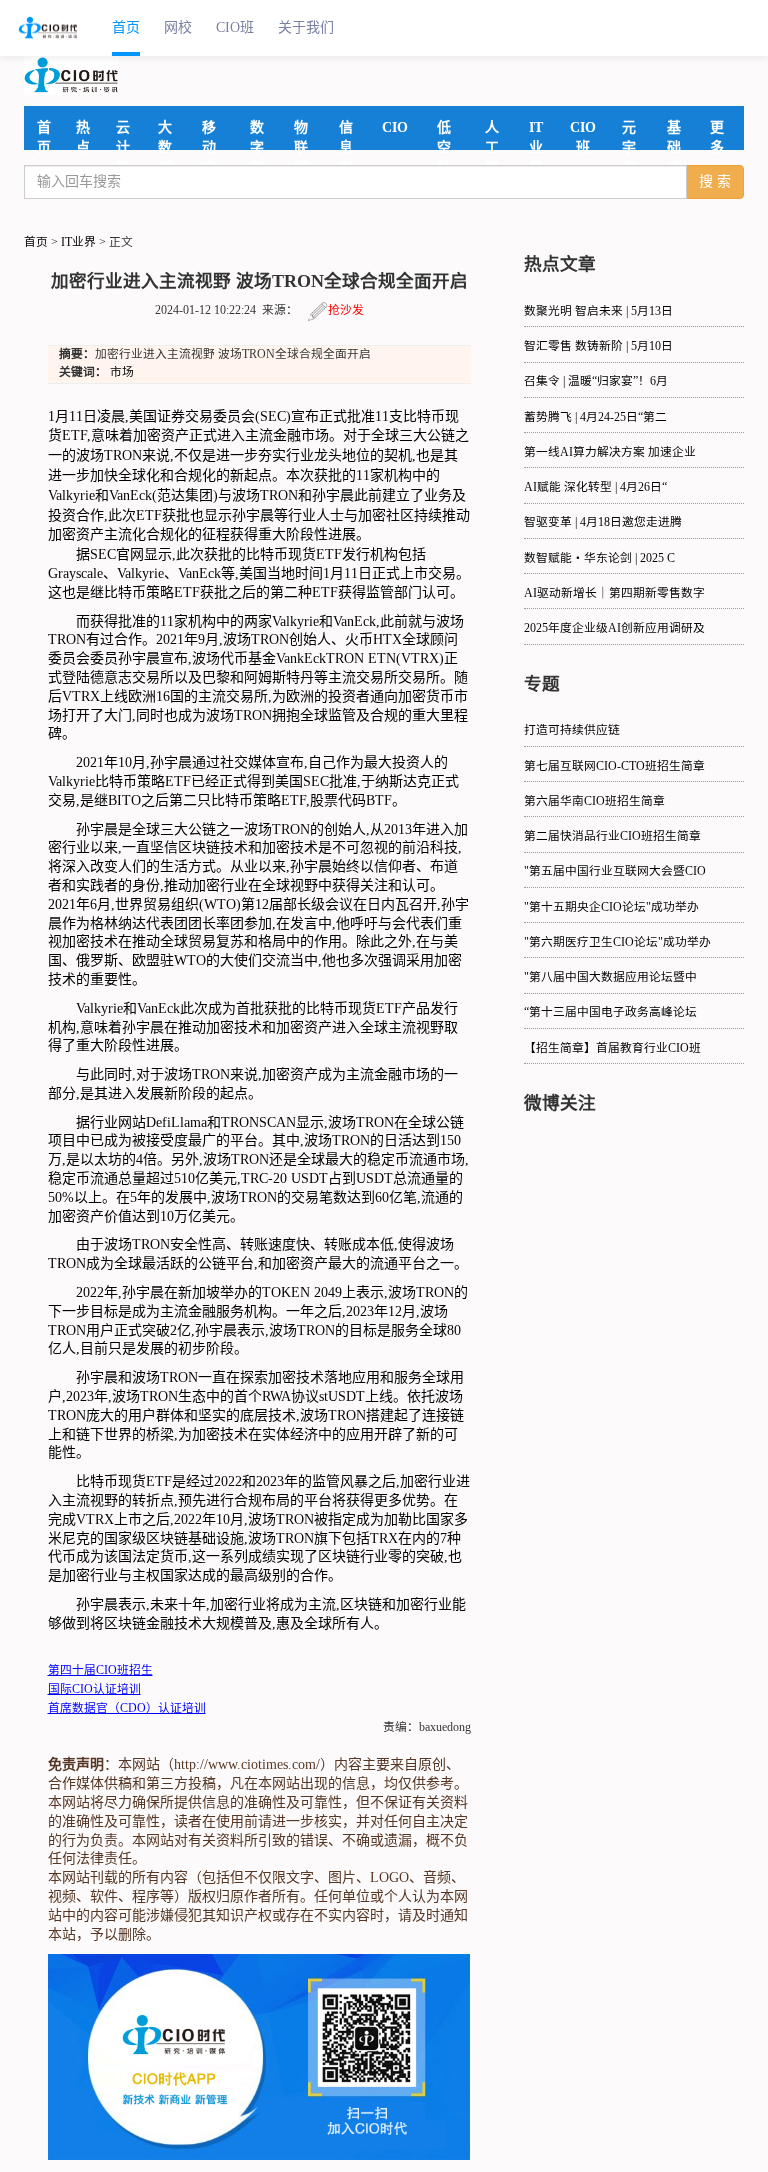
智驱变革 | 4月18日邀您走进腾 (603, 522)
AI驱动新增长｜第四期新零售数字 (614, 593)
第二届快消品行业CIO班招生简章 (612, 836)
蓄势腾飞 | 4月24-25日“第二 (595, 417)
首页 (126, 27)
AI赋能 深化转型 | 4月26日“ (595, 487)
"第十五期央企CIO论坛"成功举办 (611, 907)
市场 (122, 372)
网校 (178, 27)
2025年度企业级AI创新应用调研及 (614, 628)
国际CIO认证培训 (94, 1689)
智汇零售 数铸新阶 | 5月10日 (598, 346)
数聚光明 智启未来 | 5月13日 (598, 311)
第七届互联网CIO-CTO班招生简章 (614, 766)
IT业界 (78, 242)
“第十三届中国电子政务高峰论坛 (610, 1012)
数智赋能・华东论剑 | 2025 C (599, 558)
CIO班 (235, 27)
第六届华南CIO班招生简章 (594, 801)
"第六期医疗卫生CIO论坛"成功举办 (617, 942)
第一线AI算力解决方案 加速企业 (610, 452)
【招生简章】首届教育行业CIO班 (612, 1048)
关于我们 (306, 27)
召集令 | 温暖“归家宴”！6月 (596, 381)
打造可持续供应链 (572, 730)
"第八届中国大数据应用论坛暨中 (610, 977)
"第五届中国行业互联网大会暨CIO (615, 871)
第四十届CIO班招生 (100, 1670)
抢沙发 (346, 310)
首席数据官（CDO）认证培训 (127, 1708)
